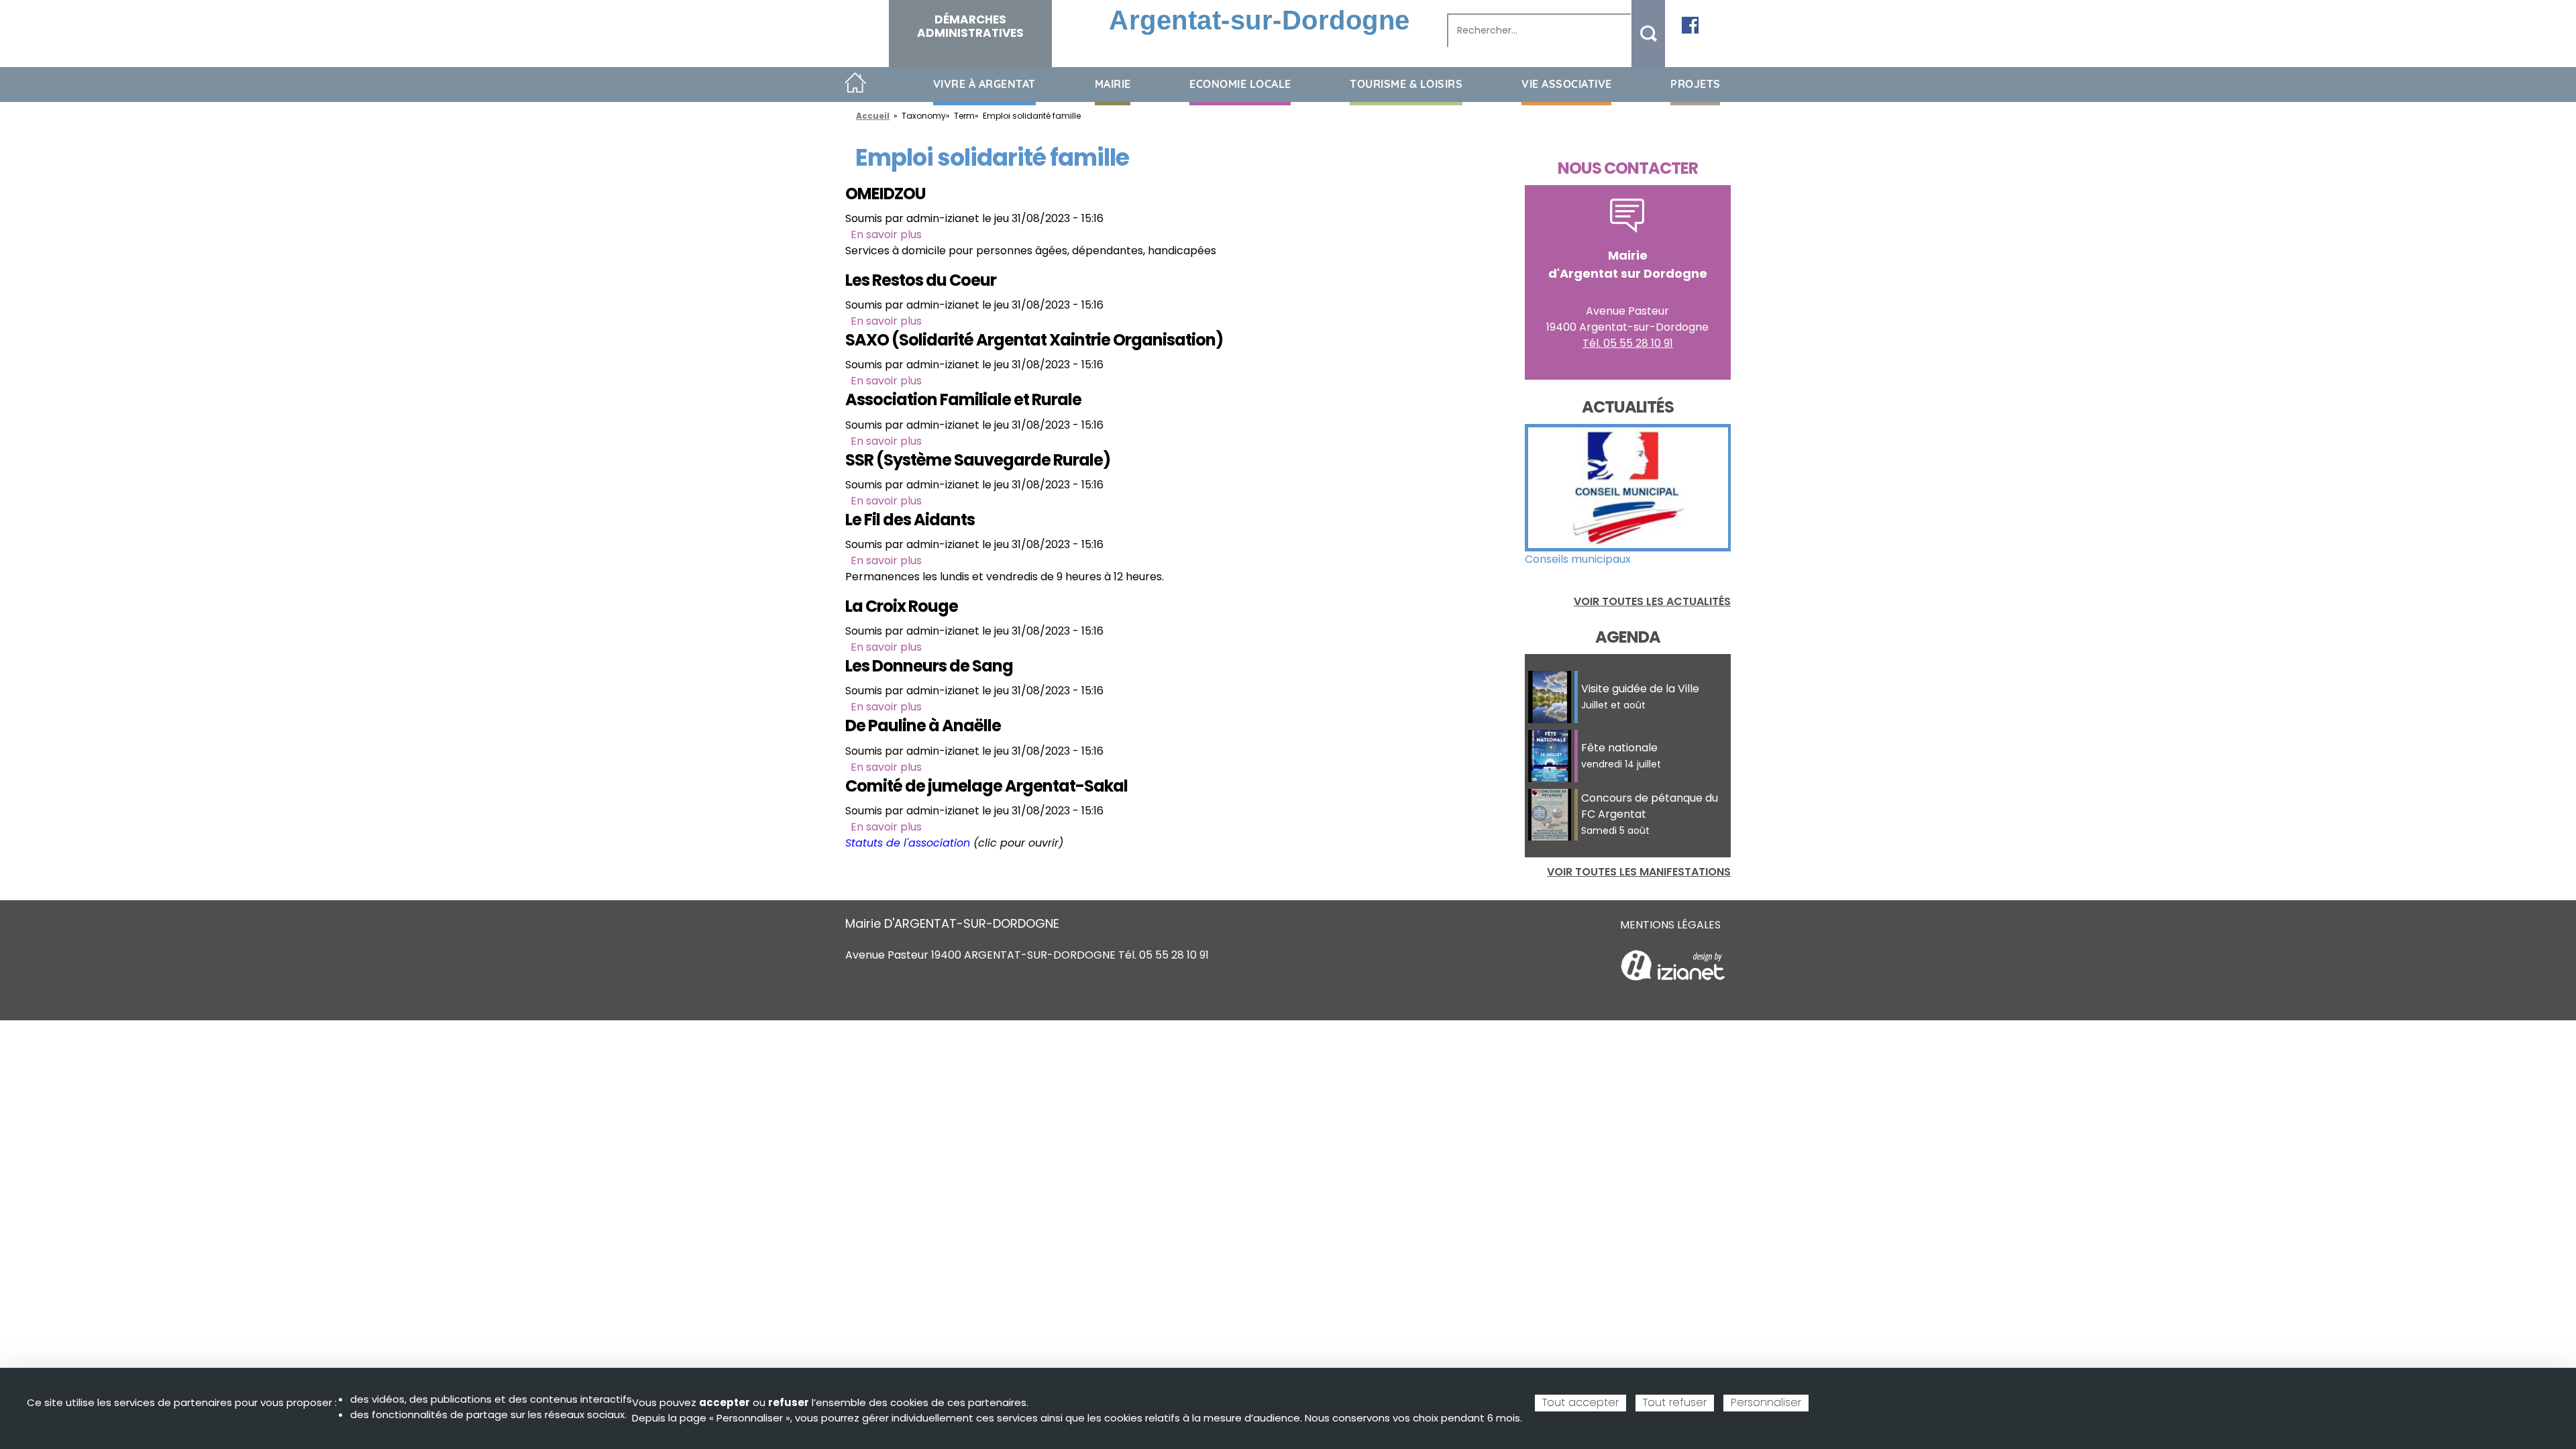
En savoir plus (886, 234)
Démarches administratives (970, 26)
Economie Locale (1240, 84)
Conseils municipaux (1578, 559)
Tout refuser (1675, 1402)
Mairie (1113, 84)
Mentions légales (1670, 925)
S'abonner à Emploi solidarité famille (851, 867)
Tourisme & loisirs (1406, 84)
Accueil (856, 84)
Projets (1696, 84)
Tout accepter (1580, 1402)
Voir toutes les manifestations (1639, 872)
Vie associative (1567, 84)
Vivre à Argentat (984, 84)
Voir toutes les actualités (1652, 601)
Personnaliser (1766, 1402)
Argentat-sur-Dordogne (1259, 20)
